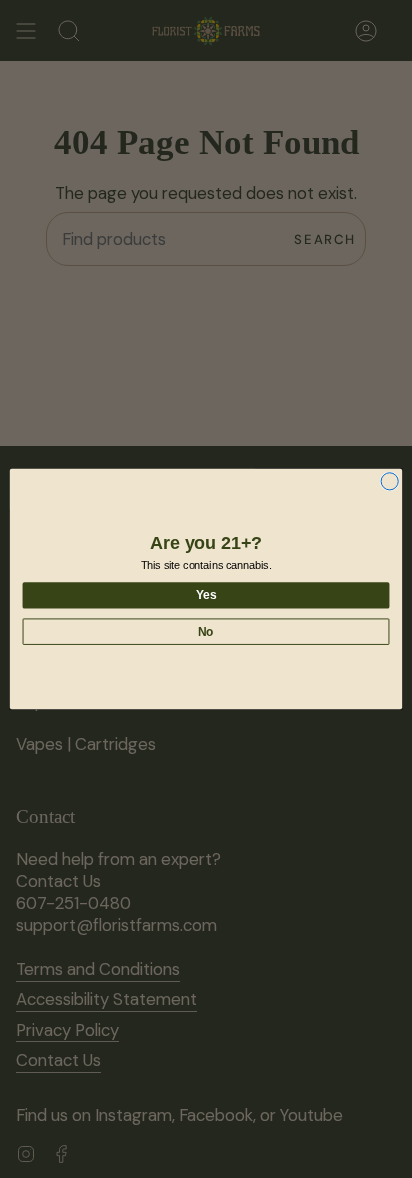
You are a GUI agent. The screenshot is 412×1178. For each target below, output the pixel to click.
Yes (206, 595)
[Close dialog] (389, 481)
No (206, 631)
